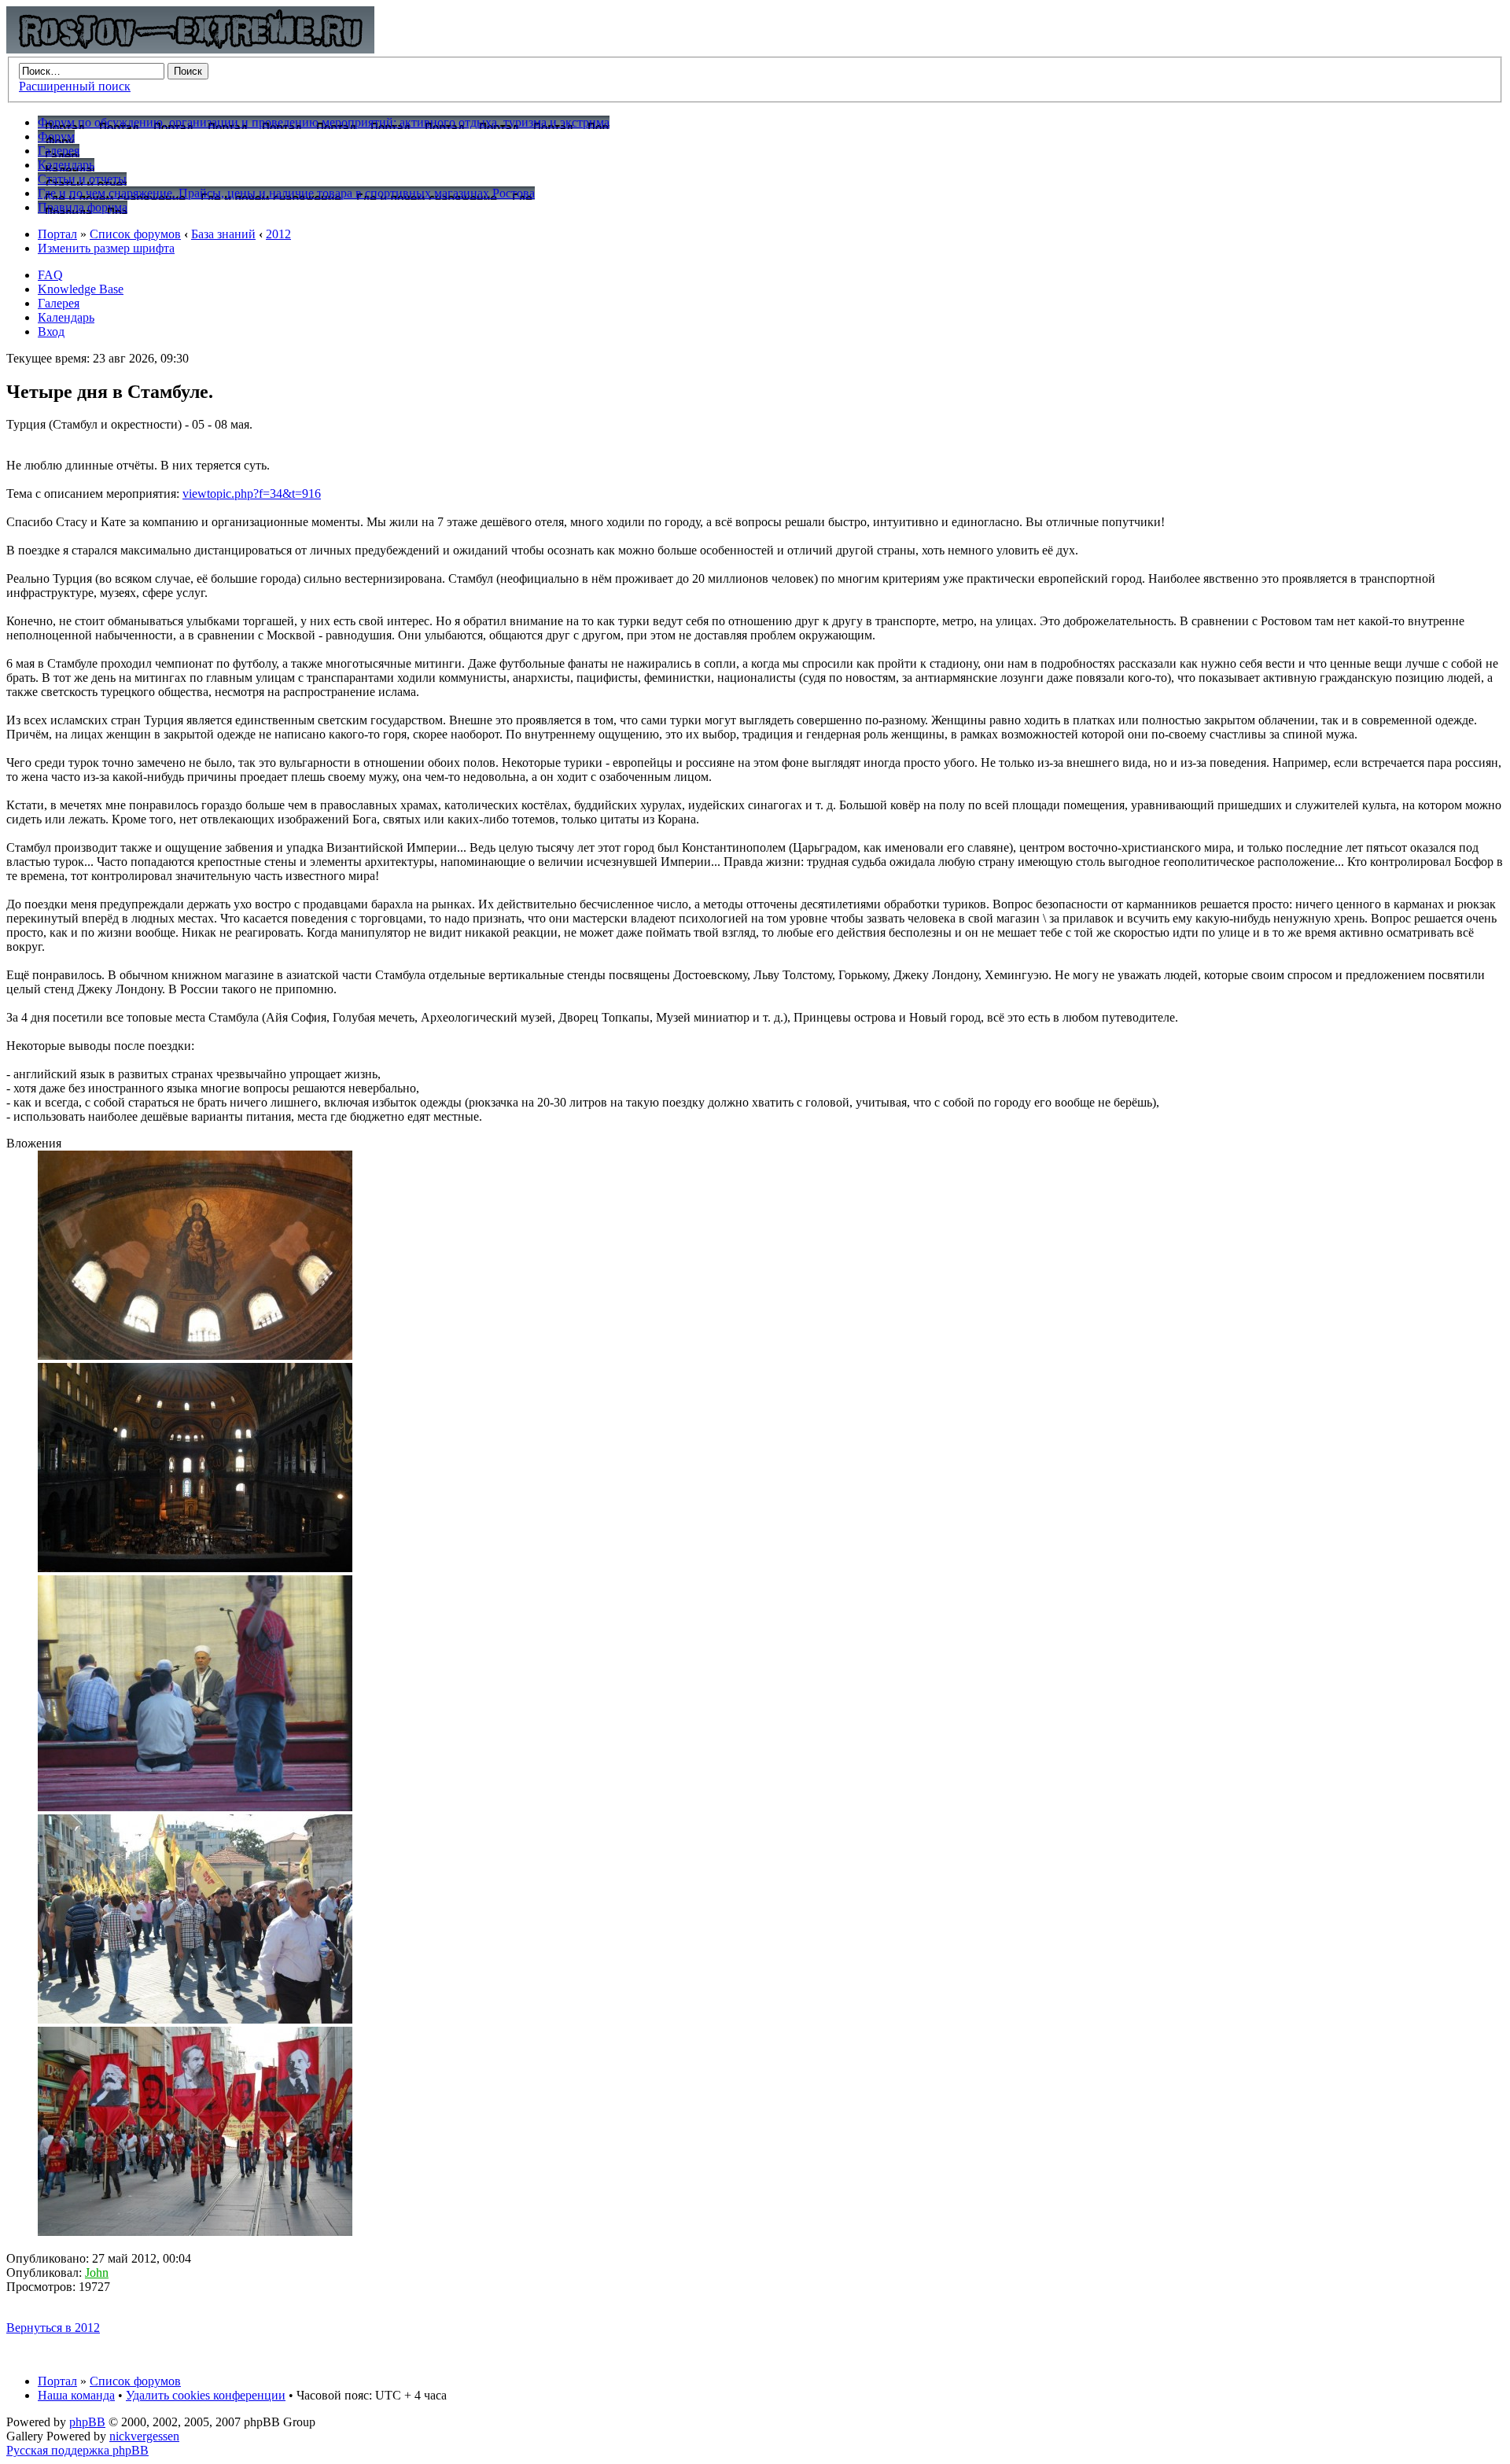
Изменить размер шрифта (106, 248)
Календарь (66, 317)
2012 (278, 234)
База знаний (223, 234)
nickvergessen (144, 2436)
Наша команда (76, 2395)
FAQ (50, 275)
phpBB (87, 2422)
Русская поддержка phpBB (77, 2450)
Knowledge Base (81, 289)
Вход (51, 331)
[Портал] (190, 49)
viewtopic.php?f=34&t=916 (252, 494)
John (97, 2272)
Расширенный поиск (75, 86)
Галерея (59, 303)
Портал (57, 234)
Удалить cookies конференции (206, 2395)
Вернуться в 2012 (53, 2328)
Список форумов (135, 234)
